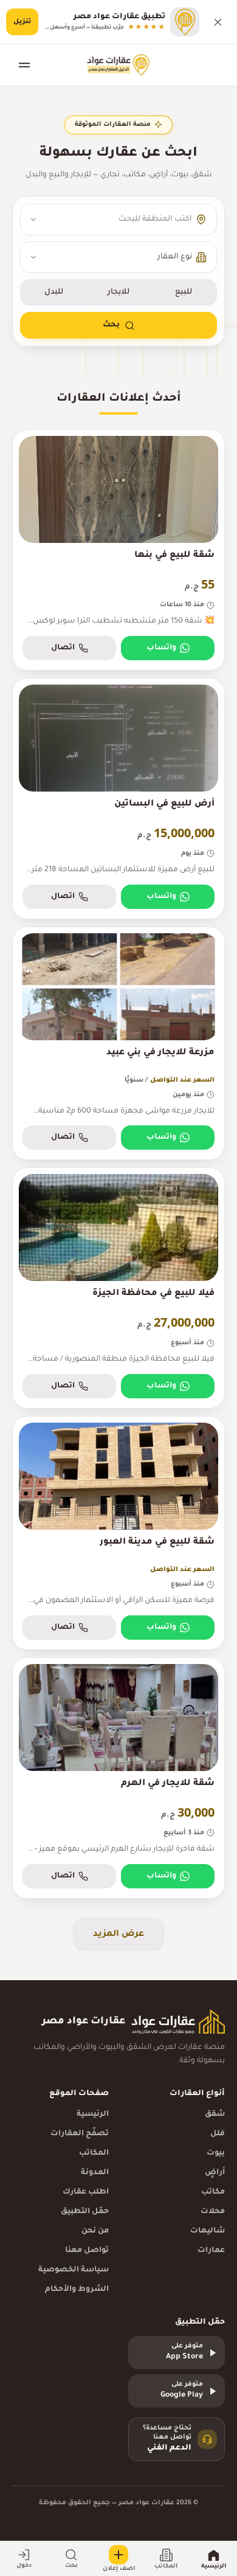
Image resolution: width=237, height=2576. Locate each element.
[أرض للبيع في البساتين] (118, 799)
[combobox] (118, 219)
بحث (111, 325)
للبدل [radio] (54, 292)
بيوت (216, 2153)
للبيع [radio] (184, 292)
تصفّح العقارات (80, 2134)
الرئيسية (93, 2115)
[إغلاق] (218, 22)
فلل (218, 2134)
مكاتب (213, 2192)
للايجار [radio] (118, 292)
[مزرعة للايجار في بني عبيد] (118, 1044)
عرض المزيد (118, 1935)
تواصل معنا (87, 2251)
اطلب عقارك (86, 2192)
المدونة (95, 2173)
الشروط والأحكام (77, 2290)
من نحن (95, 2231)
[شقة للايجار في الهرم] (118, 1778)
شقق (215, 2115)
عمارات (211, 2251)
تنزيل (22, 22)
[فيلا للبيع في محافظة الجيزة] (118, 1288)
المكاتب (94, 2153)
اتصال (63, 648)
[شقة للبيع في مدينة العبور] (118, 1533)
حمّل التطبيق (85, 2212)
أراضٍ (215, 2173)
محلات (213, 2212)
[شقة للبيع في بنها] (118, 550)
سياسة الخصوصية (74, 2270)
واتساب (161, 648)
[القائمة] (24, 65)
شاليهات (208, 2231)
